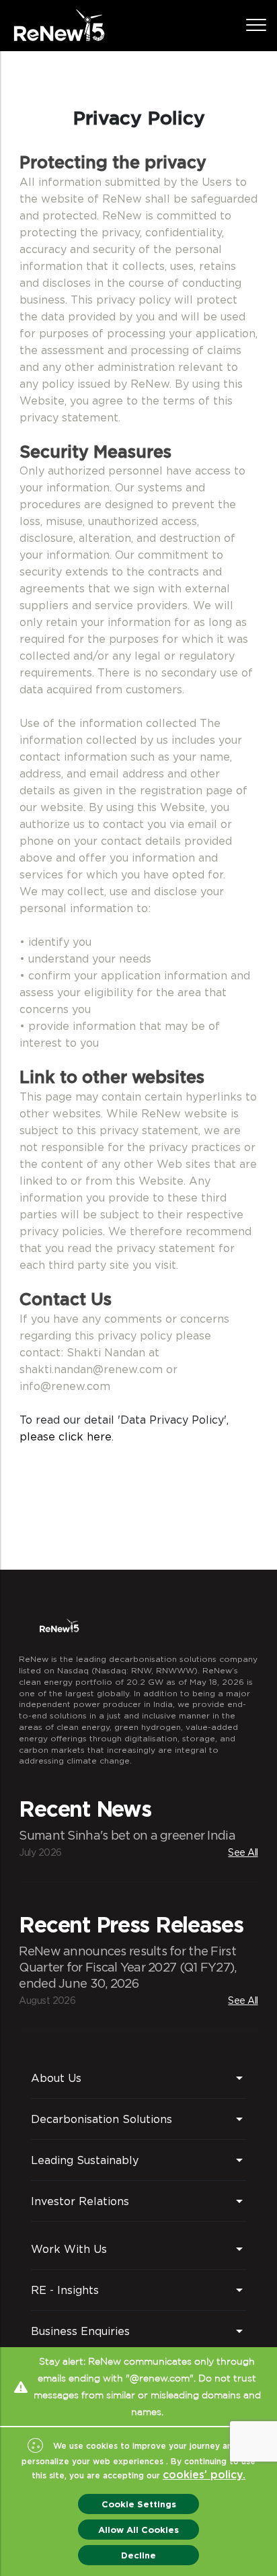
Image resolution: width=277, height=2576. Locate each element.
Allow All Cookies (138, 2530)
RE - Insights (65, 2290)
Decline (138, 2555)
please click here (66, 1436)
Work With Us (69, 2249)
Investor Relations (80, 2201)
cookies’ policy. (204, 2475)
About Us (56, 2078)
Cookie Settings (139, 2504)
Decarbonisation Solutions (102, 2119)
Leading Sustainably (85, 2160)
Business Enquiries (80, 2331)
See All (243, 1852)
